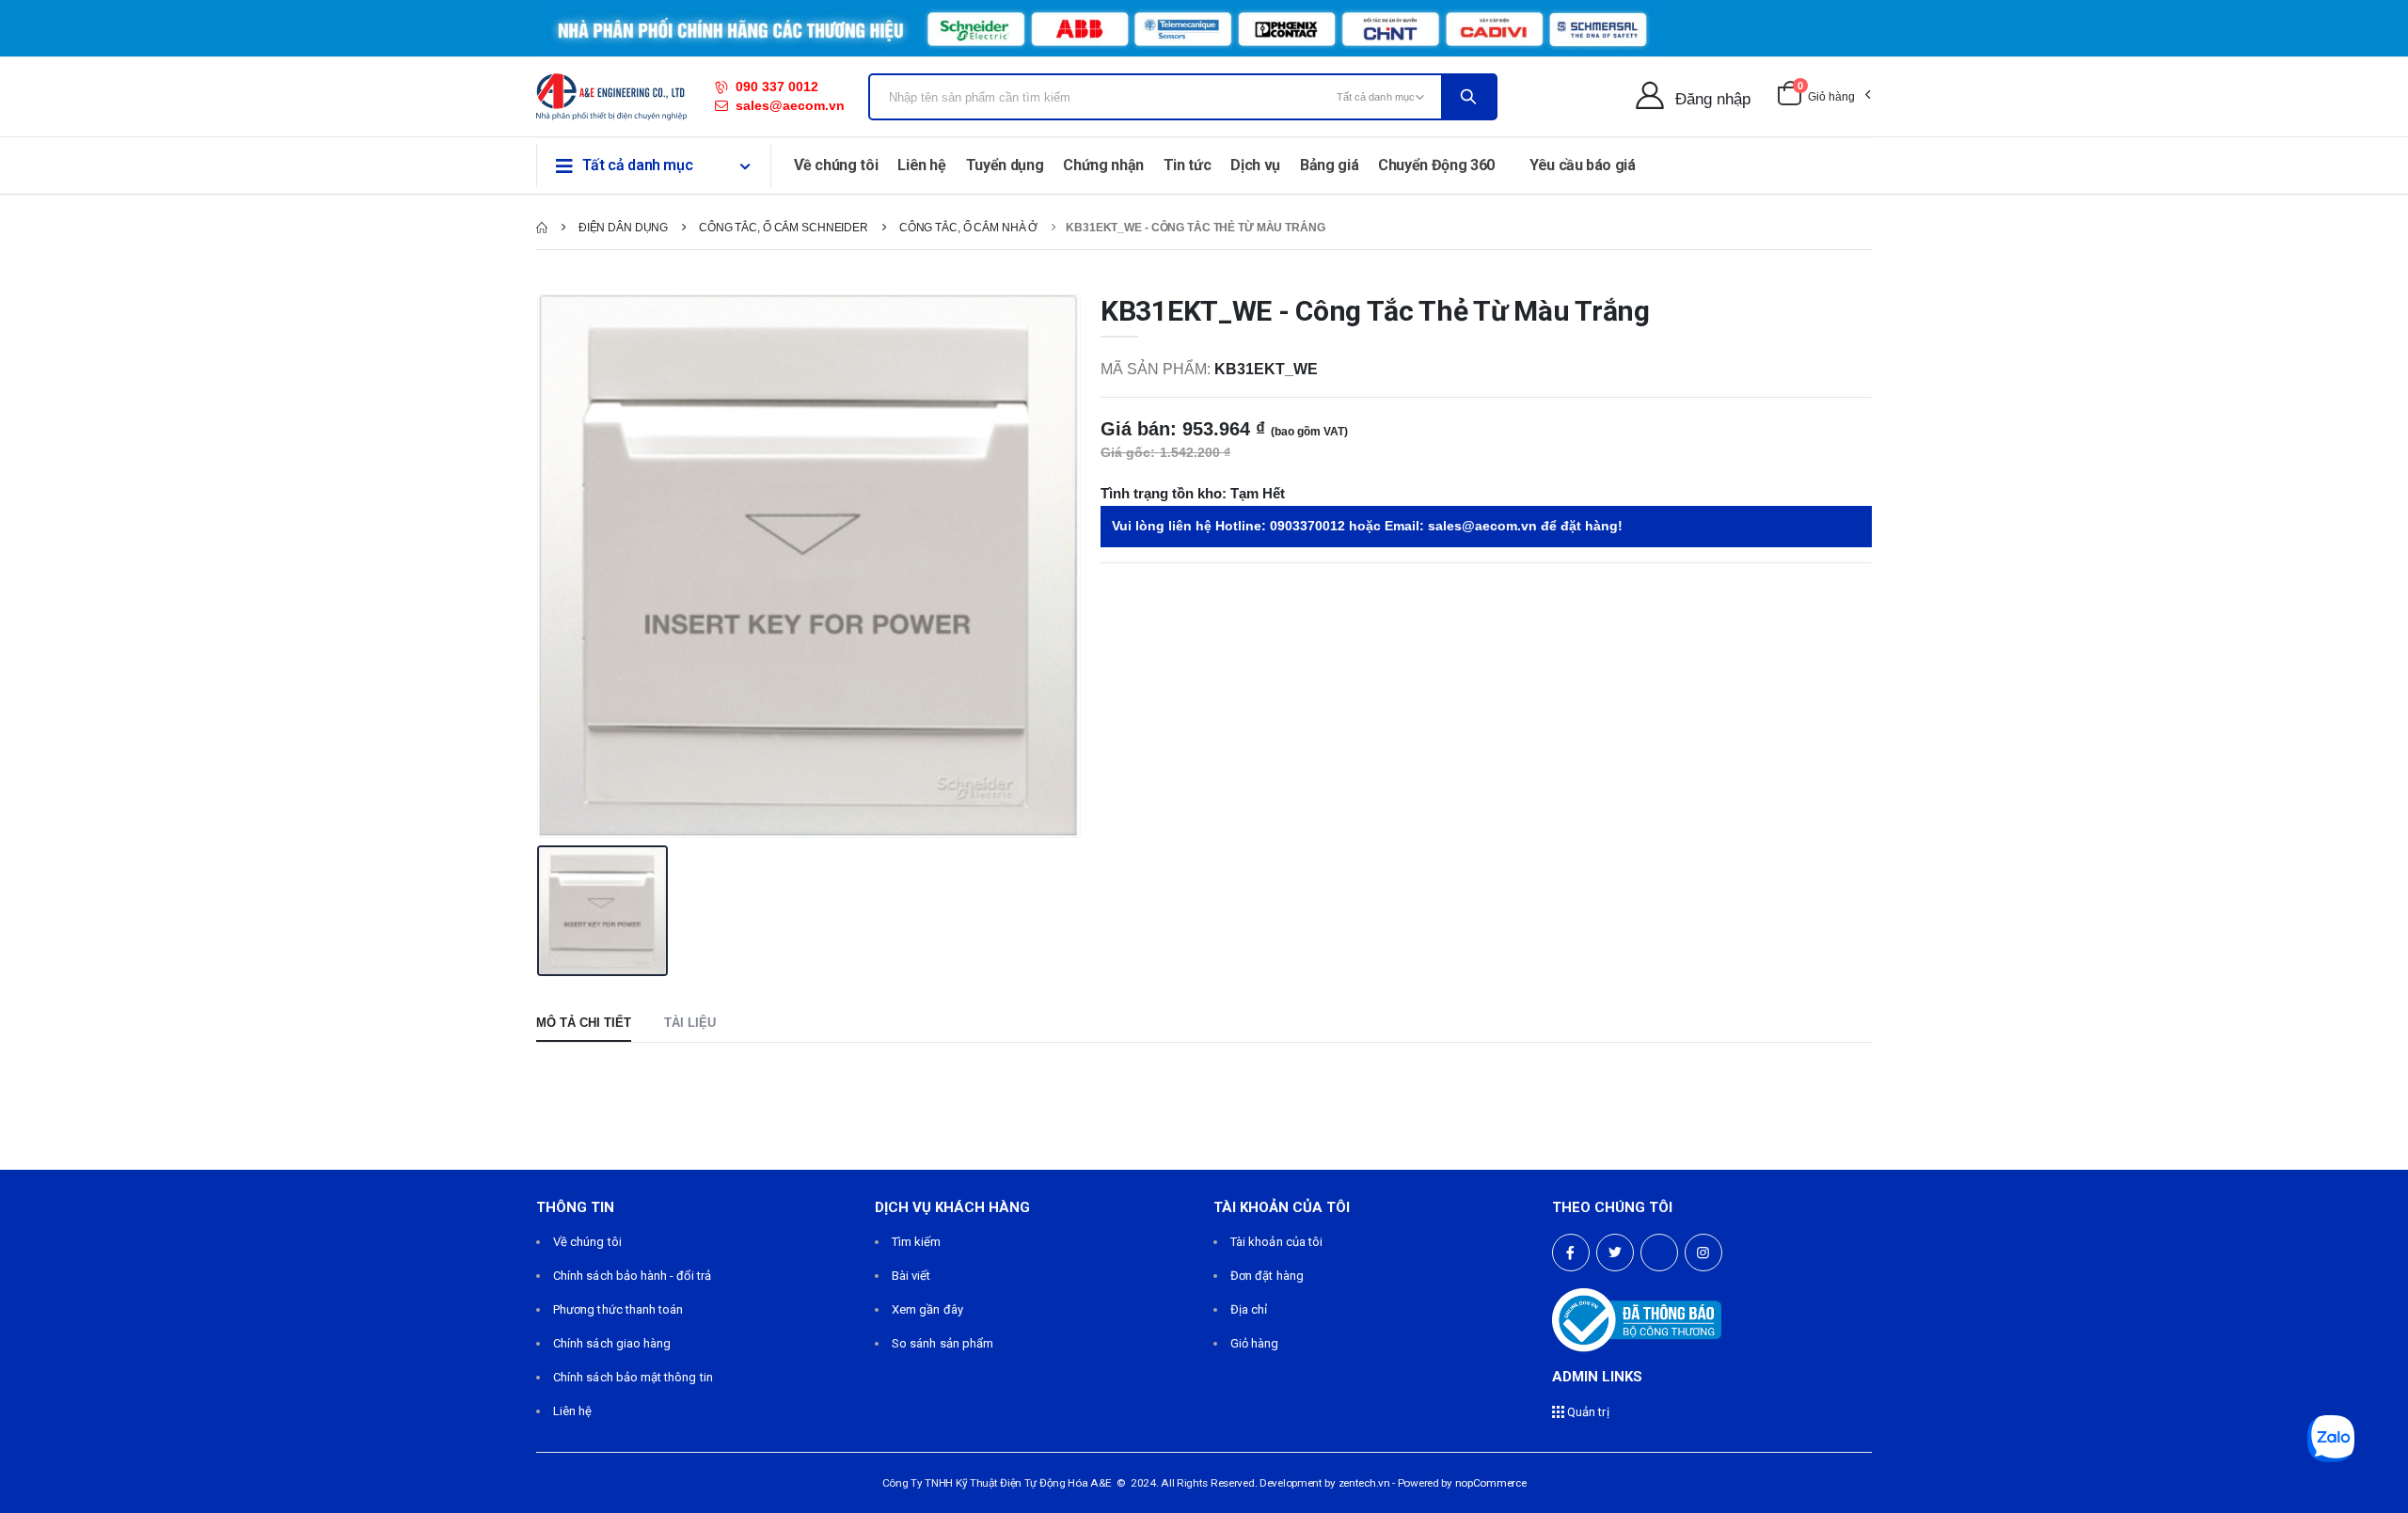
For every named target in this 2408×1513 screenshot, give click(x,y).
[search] (1468, 97)
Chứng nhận (1103, 165)
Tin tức (1188, 165)
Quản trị (1587, 1412)
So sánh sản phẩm (943, 1343)
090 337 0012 (777, 87)
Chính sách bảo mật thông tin (633, 1377)
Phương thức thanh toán (618, 1309)
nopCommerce (1491, 1483)
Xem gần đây (927, 1309)
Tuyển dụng (1005, 165)
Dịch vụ (1255, 165)
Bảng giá (1329, 165)
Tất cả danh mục (638, 165)
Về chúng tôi (836, 165)
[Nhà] (542, 228)
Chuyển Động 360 (1436, 165)
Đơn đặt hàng (1267, 1276)
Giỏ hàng (1255, 1343)
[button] (1823, 97)
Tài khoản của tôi (1276, 1242)
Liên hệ (922, 165)
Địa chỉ (1249, 1309)
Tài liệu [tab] (690, 1023)
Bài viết (911, 1276)
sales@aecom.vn (790, 105)
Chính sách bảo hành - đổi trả (632, 1276)
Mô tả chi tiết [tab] (584, 1023)
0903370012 (1307, 526)
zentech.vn (1364, 1483)
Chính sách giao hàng (612, 1343)
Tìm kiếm (917, 1242)
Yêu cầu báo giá (1583, 165)
